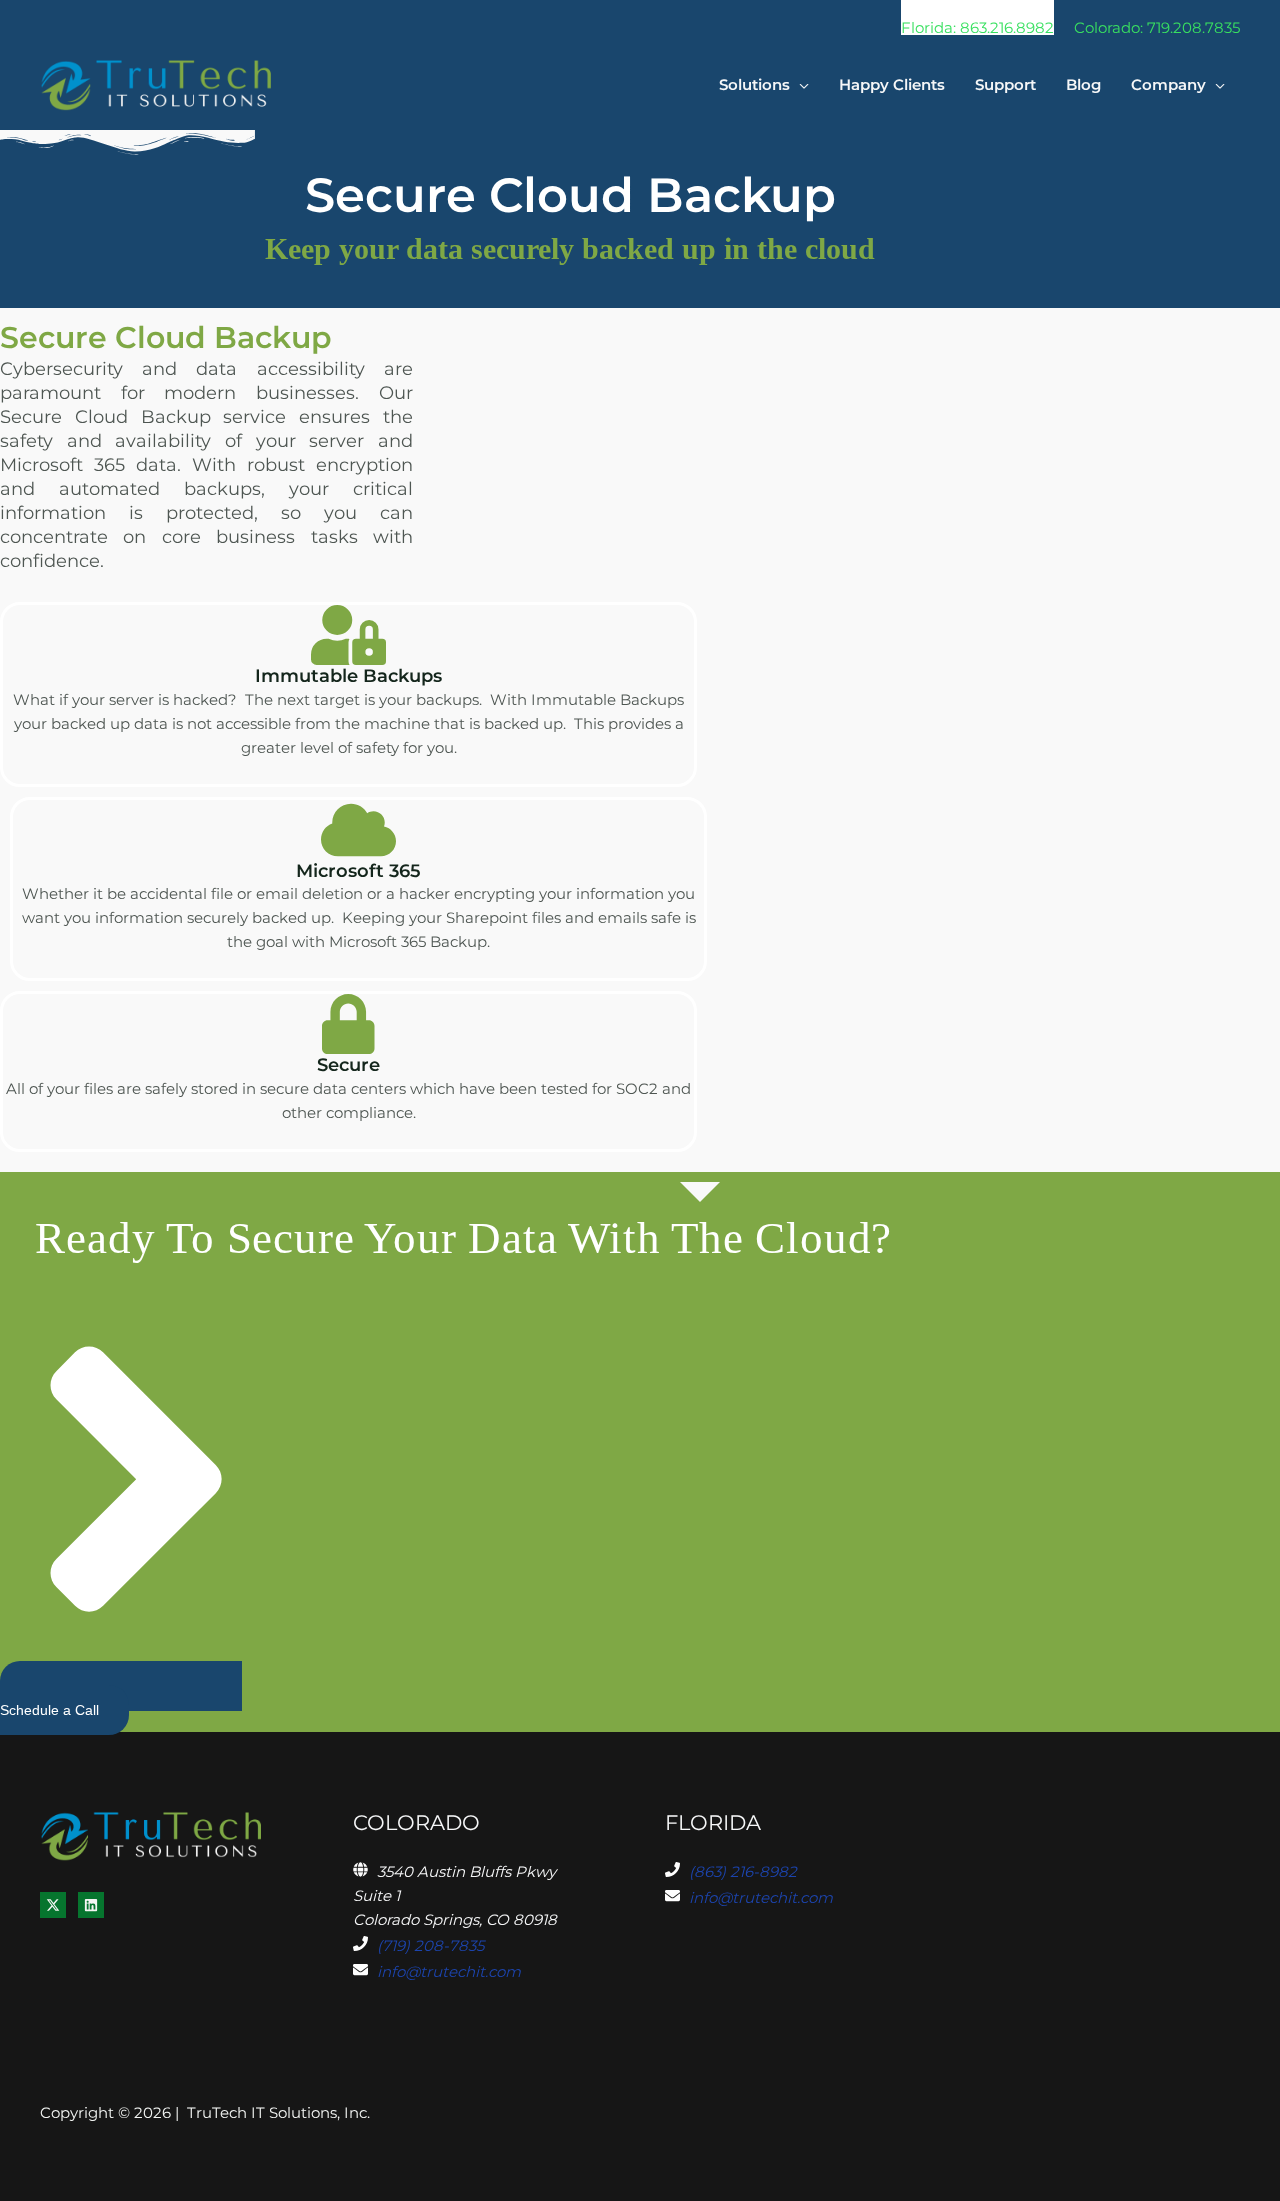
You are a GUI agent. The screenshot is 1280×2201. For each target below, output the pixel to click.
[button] (977, 17)
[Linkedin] (91, 1905)
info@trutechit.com (449, 1971)
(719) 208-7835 (430, 1945)
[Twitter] (53, 1905)
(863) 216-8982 (743, 1871)
